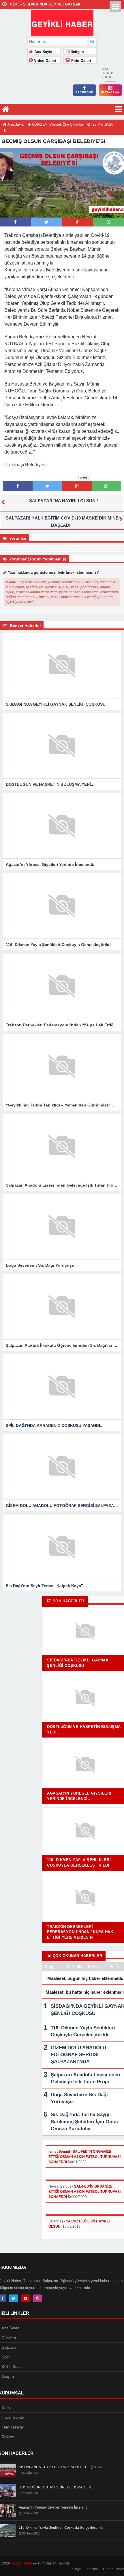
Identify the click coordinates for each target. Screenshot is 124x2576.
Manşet (55, 124)
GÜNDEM (40, 124)
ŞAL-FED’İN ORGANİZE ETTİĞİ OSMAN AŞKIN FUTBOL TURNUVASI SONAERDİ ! (84, 2157)
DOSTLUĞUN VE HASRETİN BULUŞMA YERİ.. (56, 2487)
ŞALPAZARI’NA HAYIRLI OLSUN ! (64, 501)
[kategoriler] (119, 109)
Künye (77, 2569)
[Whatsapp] (109, 222)
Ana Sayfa (43, 52)
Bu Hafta (75, 1967)
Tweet (83, 477)
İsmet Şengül (59, 2152)
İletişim (77, 52)
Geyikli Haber (22, 2563)
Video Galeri (45, 61)
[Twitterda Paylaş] (46, 222)
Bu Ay (93, 1967)
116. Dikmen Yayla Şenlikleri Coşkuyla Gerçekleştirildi (61, 2528)
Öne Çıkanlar (73, 124)
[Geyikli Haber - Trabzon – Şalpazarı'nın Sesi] (62, 22)
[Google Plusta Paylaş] (78, 222)
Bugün (51, 1967)
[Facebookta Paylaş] (15, 222)
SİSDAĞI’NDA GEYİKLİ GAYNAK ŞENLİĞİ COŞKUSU (61, 2467)
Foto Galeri (81, 61)
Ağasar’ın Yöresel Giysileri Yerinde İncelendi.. (55, 2507)
